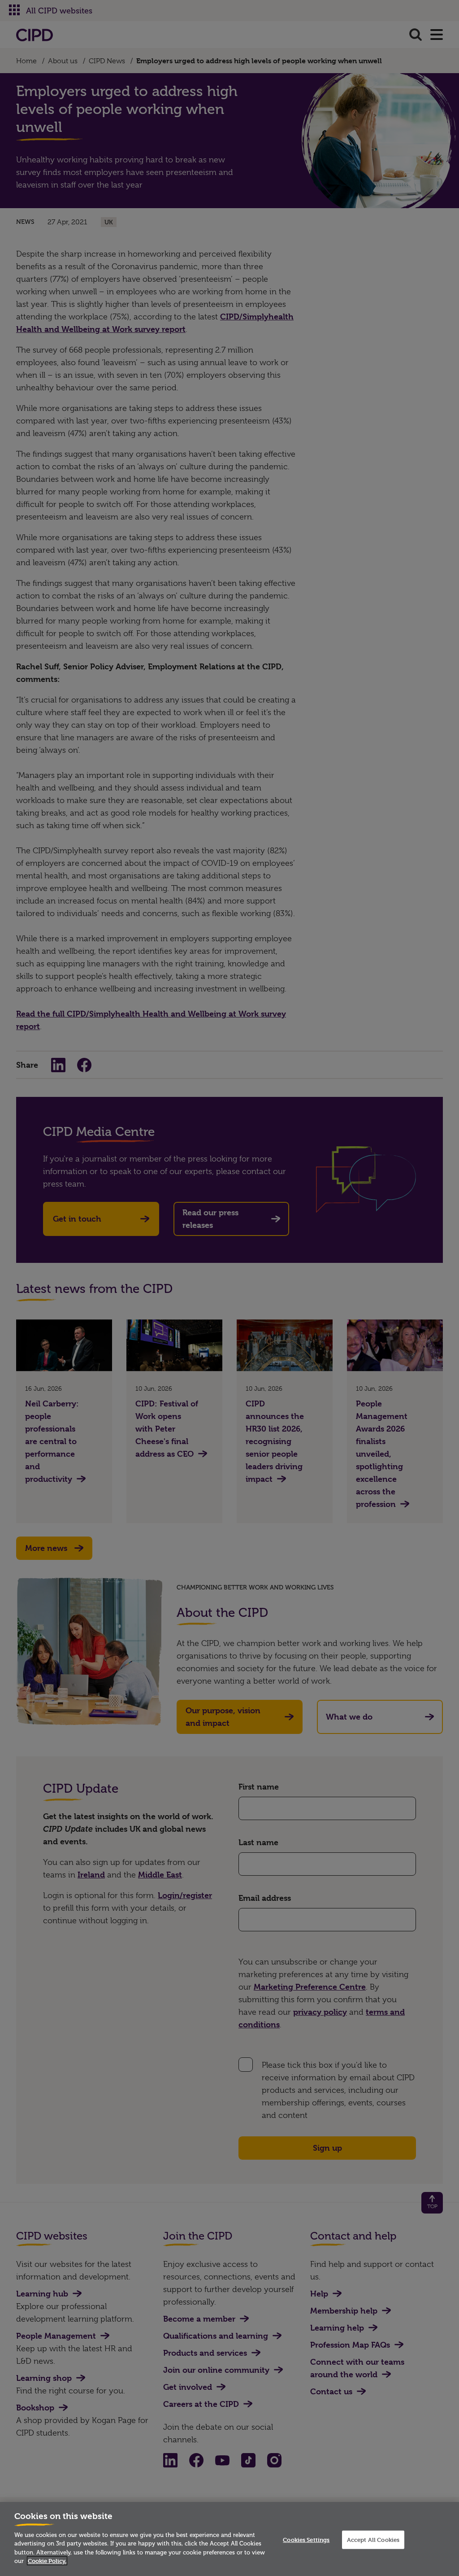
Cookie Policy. (47, 2561)
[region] (229, 2539)
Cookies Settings (306, 2539)
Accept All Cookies (373, 2539)
